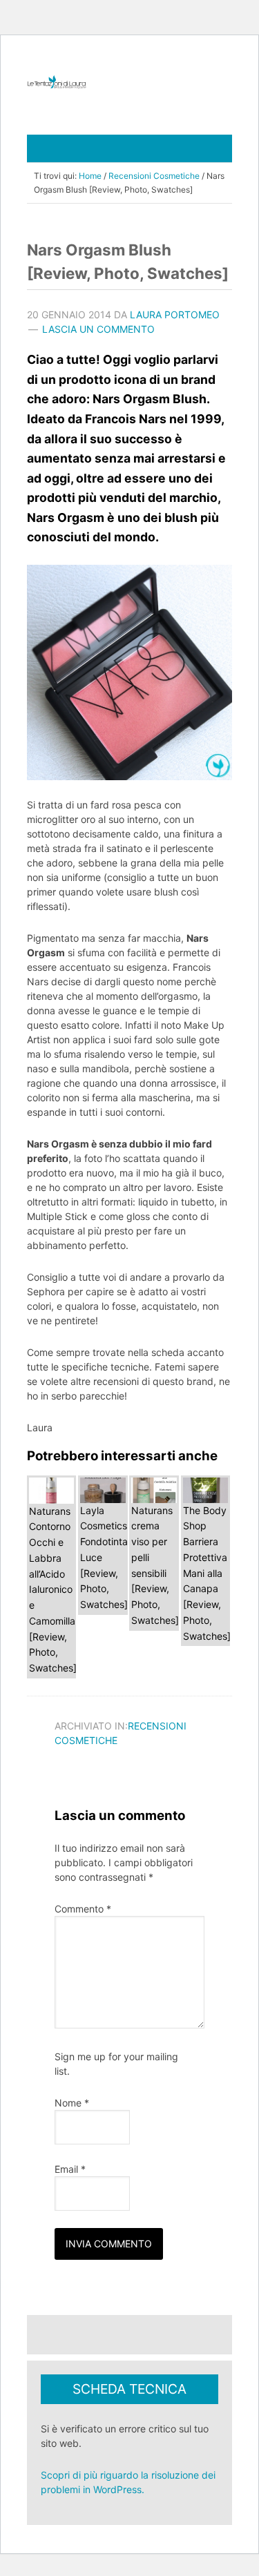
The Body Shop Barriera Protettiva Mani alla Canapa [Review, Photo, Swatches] (207, 1573)
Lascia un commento (98, 329)
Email (70, 2169)
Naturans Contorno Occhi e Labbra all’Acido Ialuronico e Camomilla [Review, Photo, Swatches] (53, 1590)
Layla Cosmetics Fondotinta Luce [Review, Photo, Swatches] (104, 1558)
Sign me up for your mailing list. (116, 2064)
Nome (72, 2103)
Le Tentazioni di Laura (129, 82)
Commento (83, 1909)
